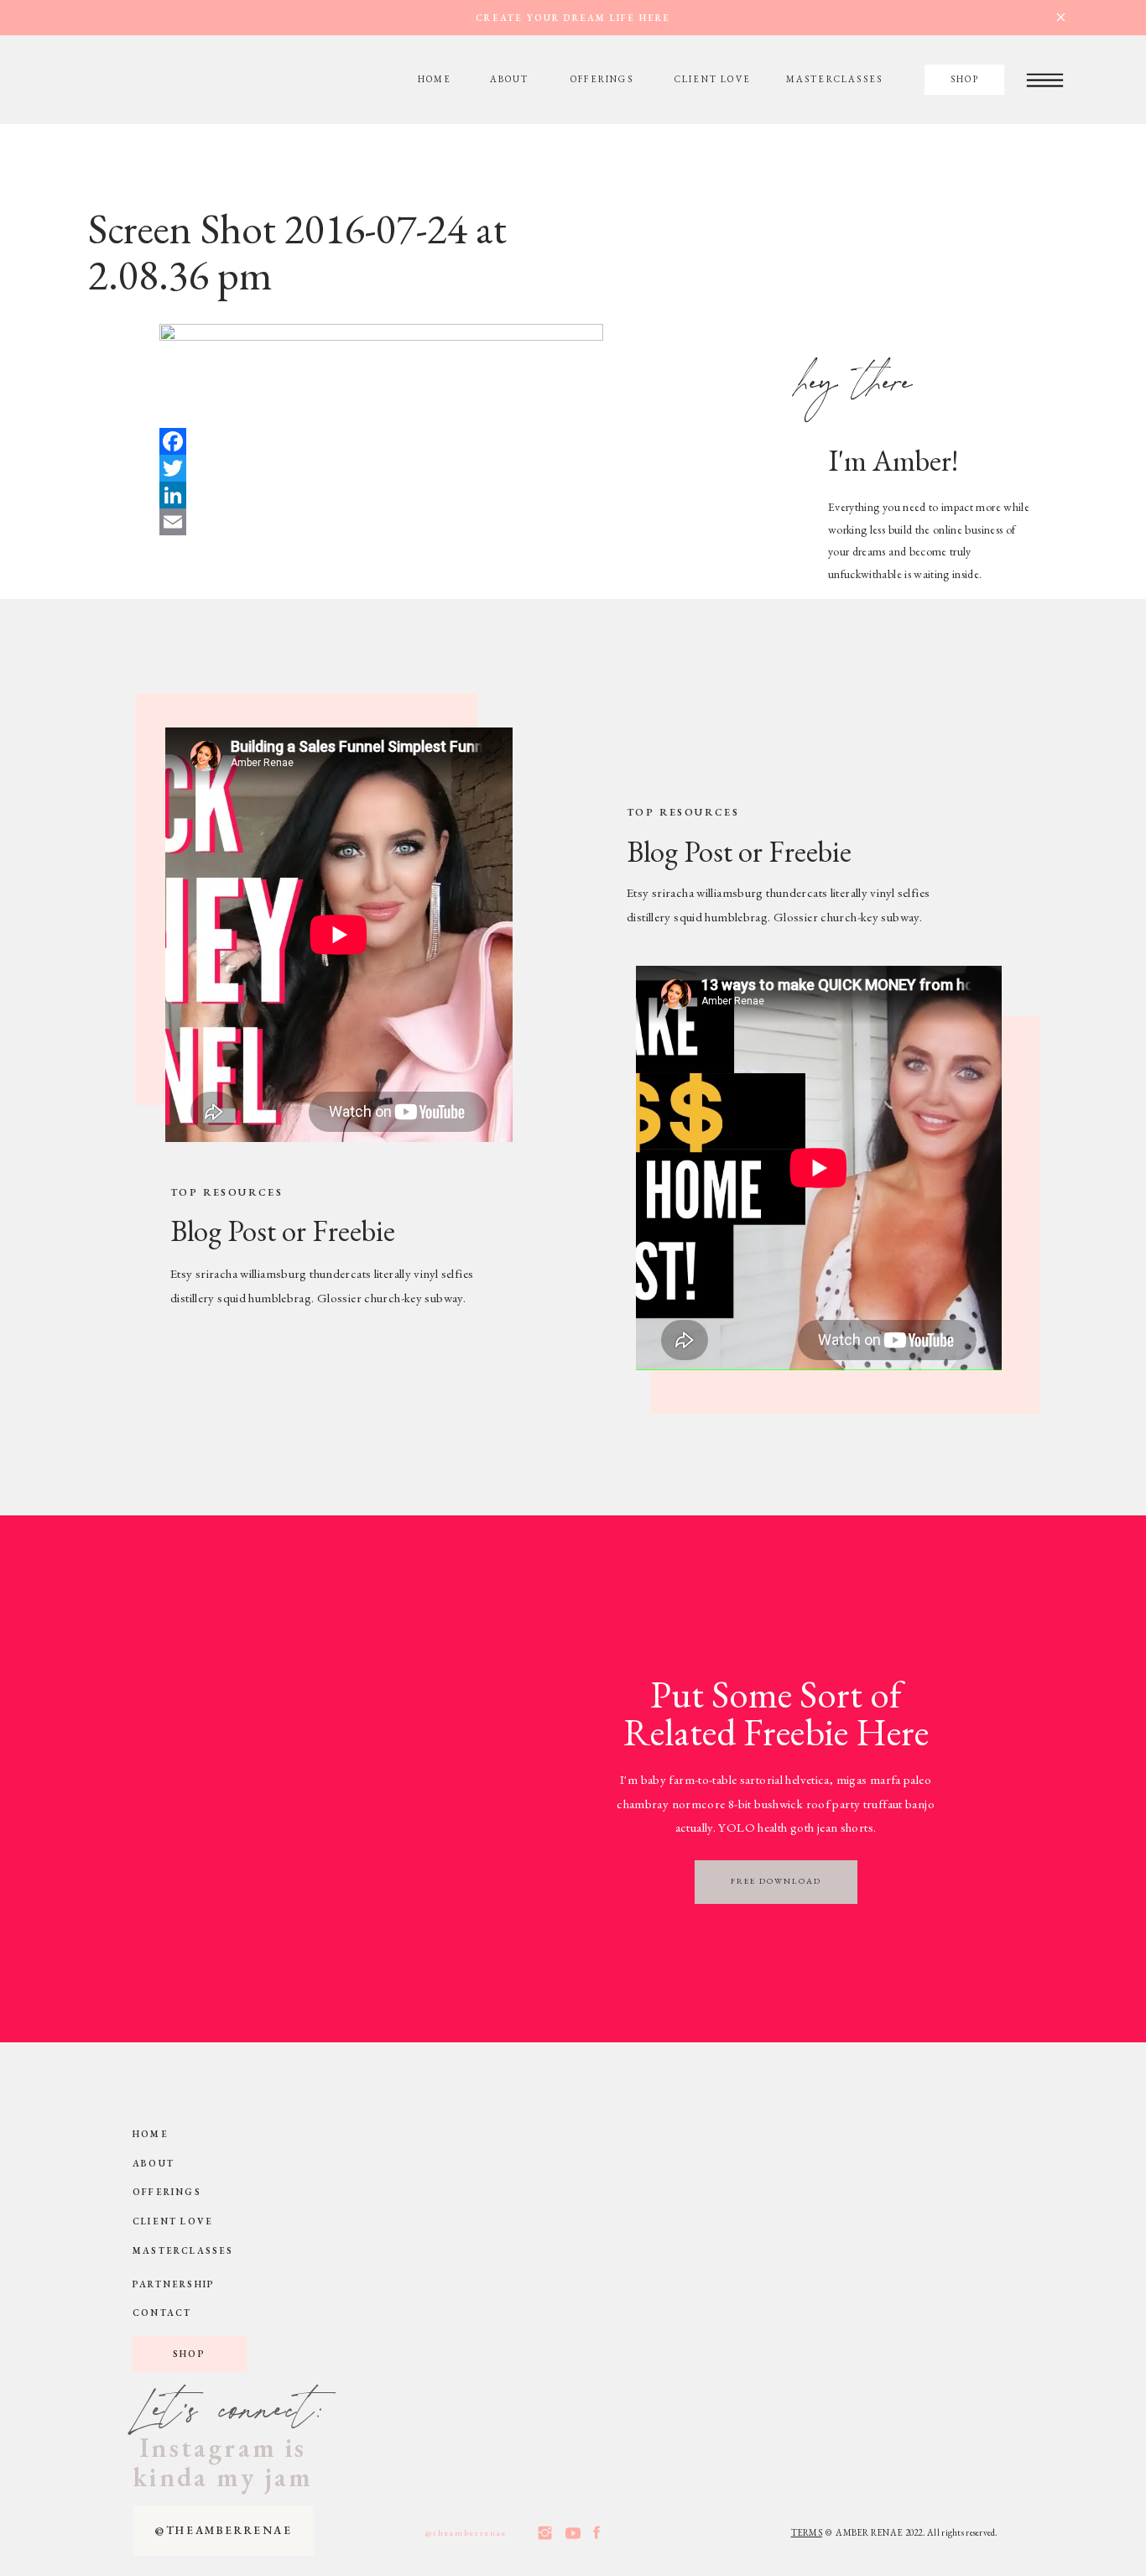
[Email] (432, 522)
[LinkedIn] (432, 495)
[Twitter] (432, 468)
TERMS (807, 2532)
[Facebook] (432, 441)
